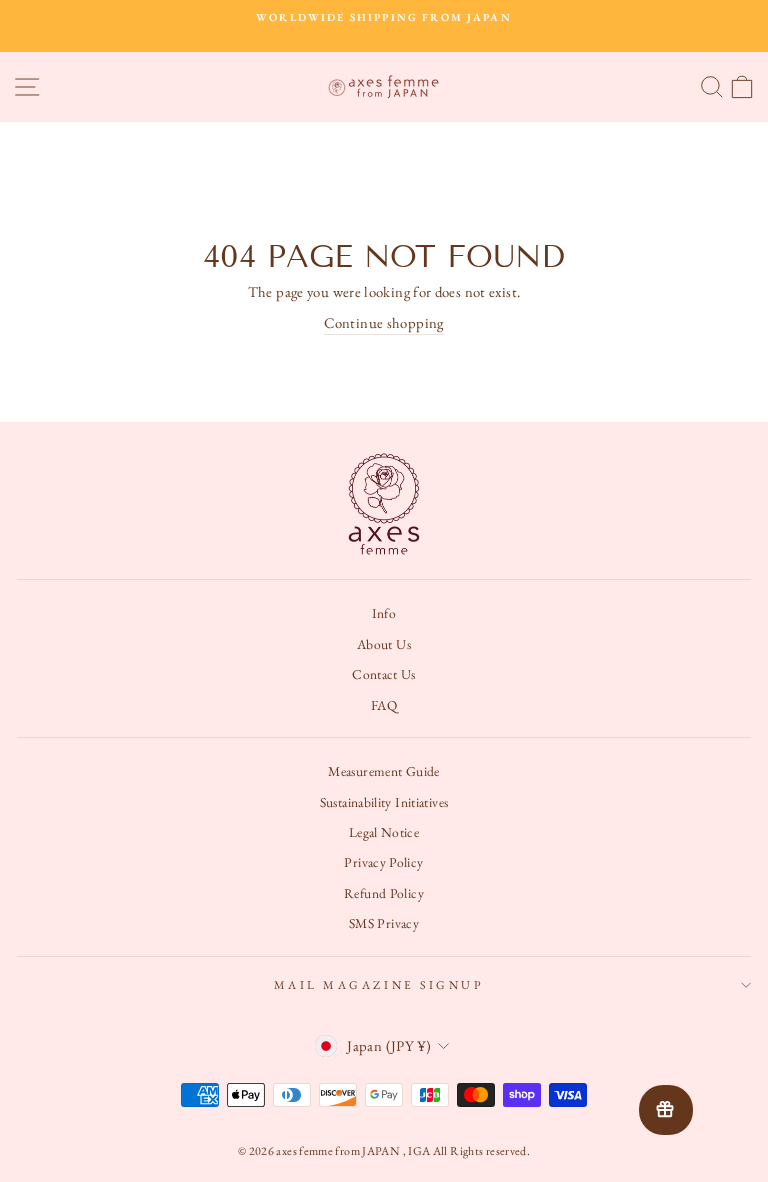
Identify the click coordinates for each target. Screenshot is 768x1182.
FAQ (384, 705)
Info (384, 613)
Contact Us (384, 674)
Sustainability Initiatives (384, 802)
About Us (384, 644)
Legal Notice (384, 832)
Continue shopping (383, 322)
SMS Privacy (384, 923)
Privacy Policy (383, 862)
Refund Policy (384, 893)
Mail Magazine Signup (379, 985)
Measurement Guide (383, 771)
